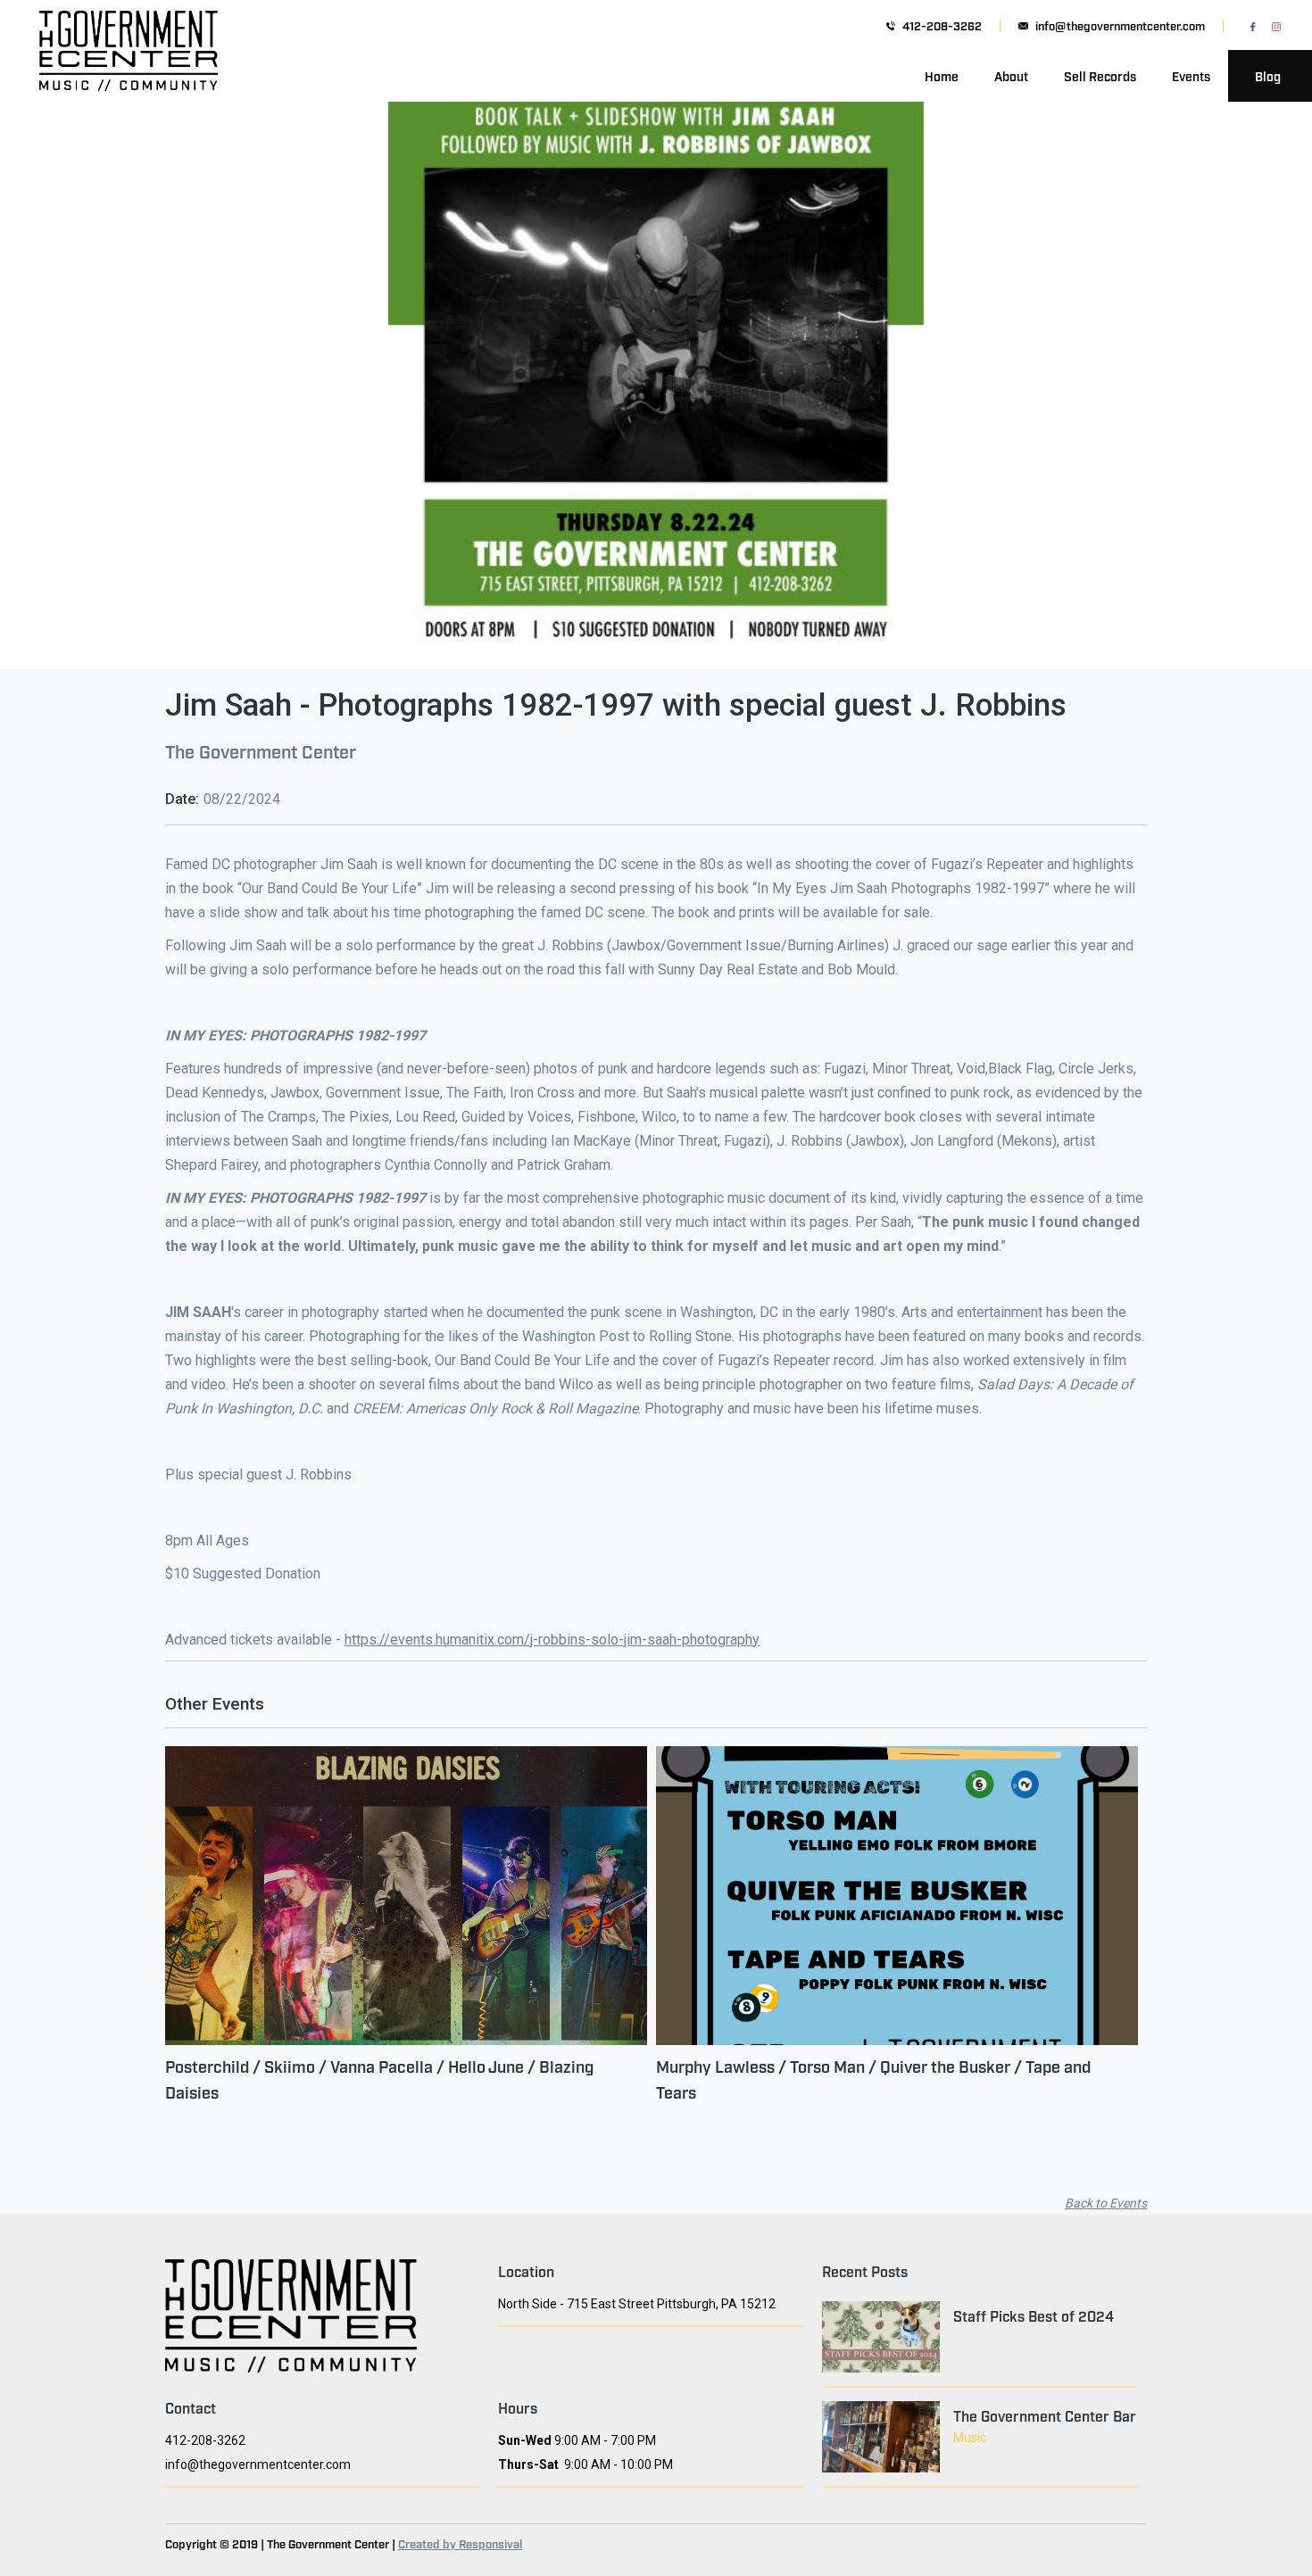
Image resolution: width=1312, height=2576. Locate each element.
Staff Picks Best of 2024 (1034, 2315)
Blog (1268, 75)
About (1011, 75)
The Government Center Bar (1045, 2415)
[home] (129, 76)
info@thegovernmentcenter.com (1120, 25)
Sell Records (1100, 75)
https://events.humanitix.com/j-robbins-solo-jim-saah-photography (552, 1640)
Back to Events (1106, 2203)
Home (942, 75)
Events (1191, 75)
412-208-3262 (942, 25)
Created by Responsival (460, 2543)
